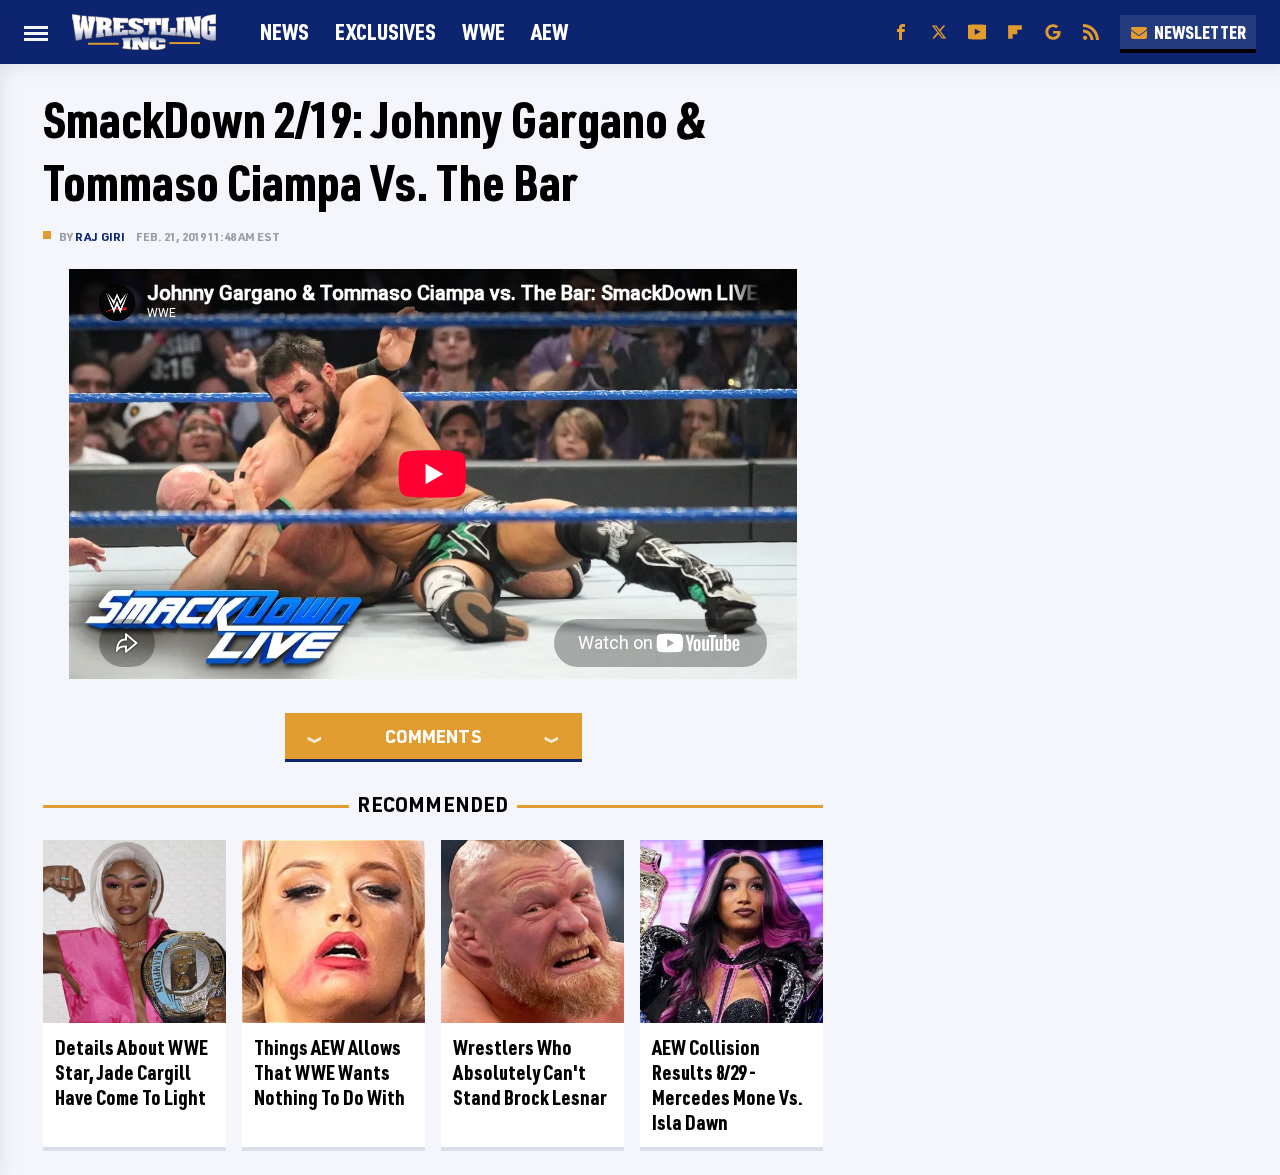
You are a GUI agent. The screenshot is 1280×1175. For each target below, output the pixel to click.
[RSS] (1091, 32)
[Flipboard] (1015, 32)
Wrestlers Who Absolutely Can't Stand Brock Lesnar (530, 1072)
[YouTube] (977, 32)
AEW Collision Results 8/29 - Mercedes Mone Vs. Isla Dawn (727, 1085)
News (284, 31)
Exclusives (385, 31)
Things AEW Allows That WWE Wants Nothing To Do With (329, 1072)
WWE (483, 31)
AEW (549, 31)
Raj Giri (100, 236)
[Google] (1053, 32)
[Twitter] (939, 32)
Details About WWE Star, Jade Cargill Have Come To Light (131, 1072)
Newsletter (1200, 32)
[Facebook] (901, 32)
